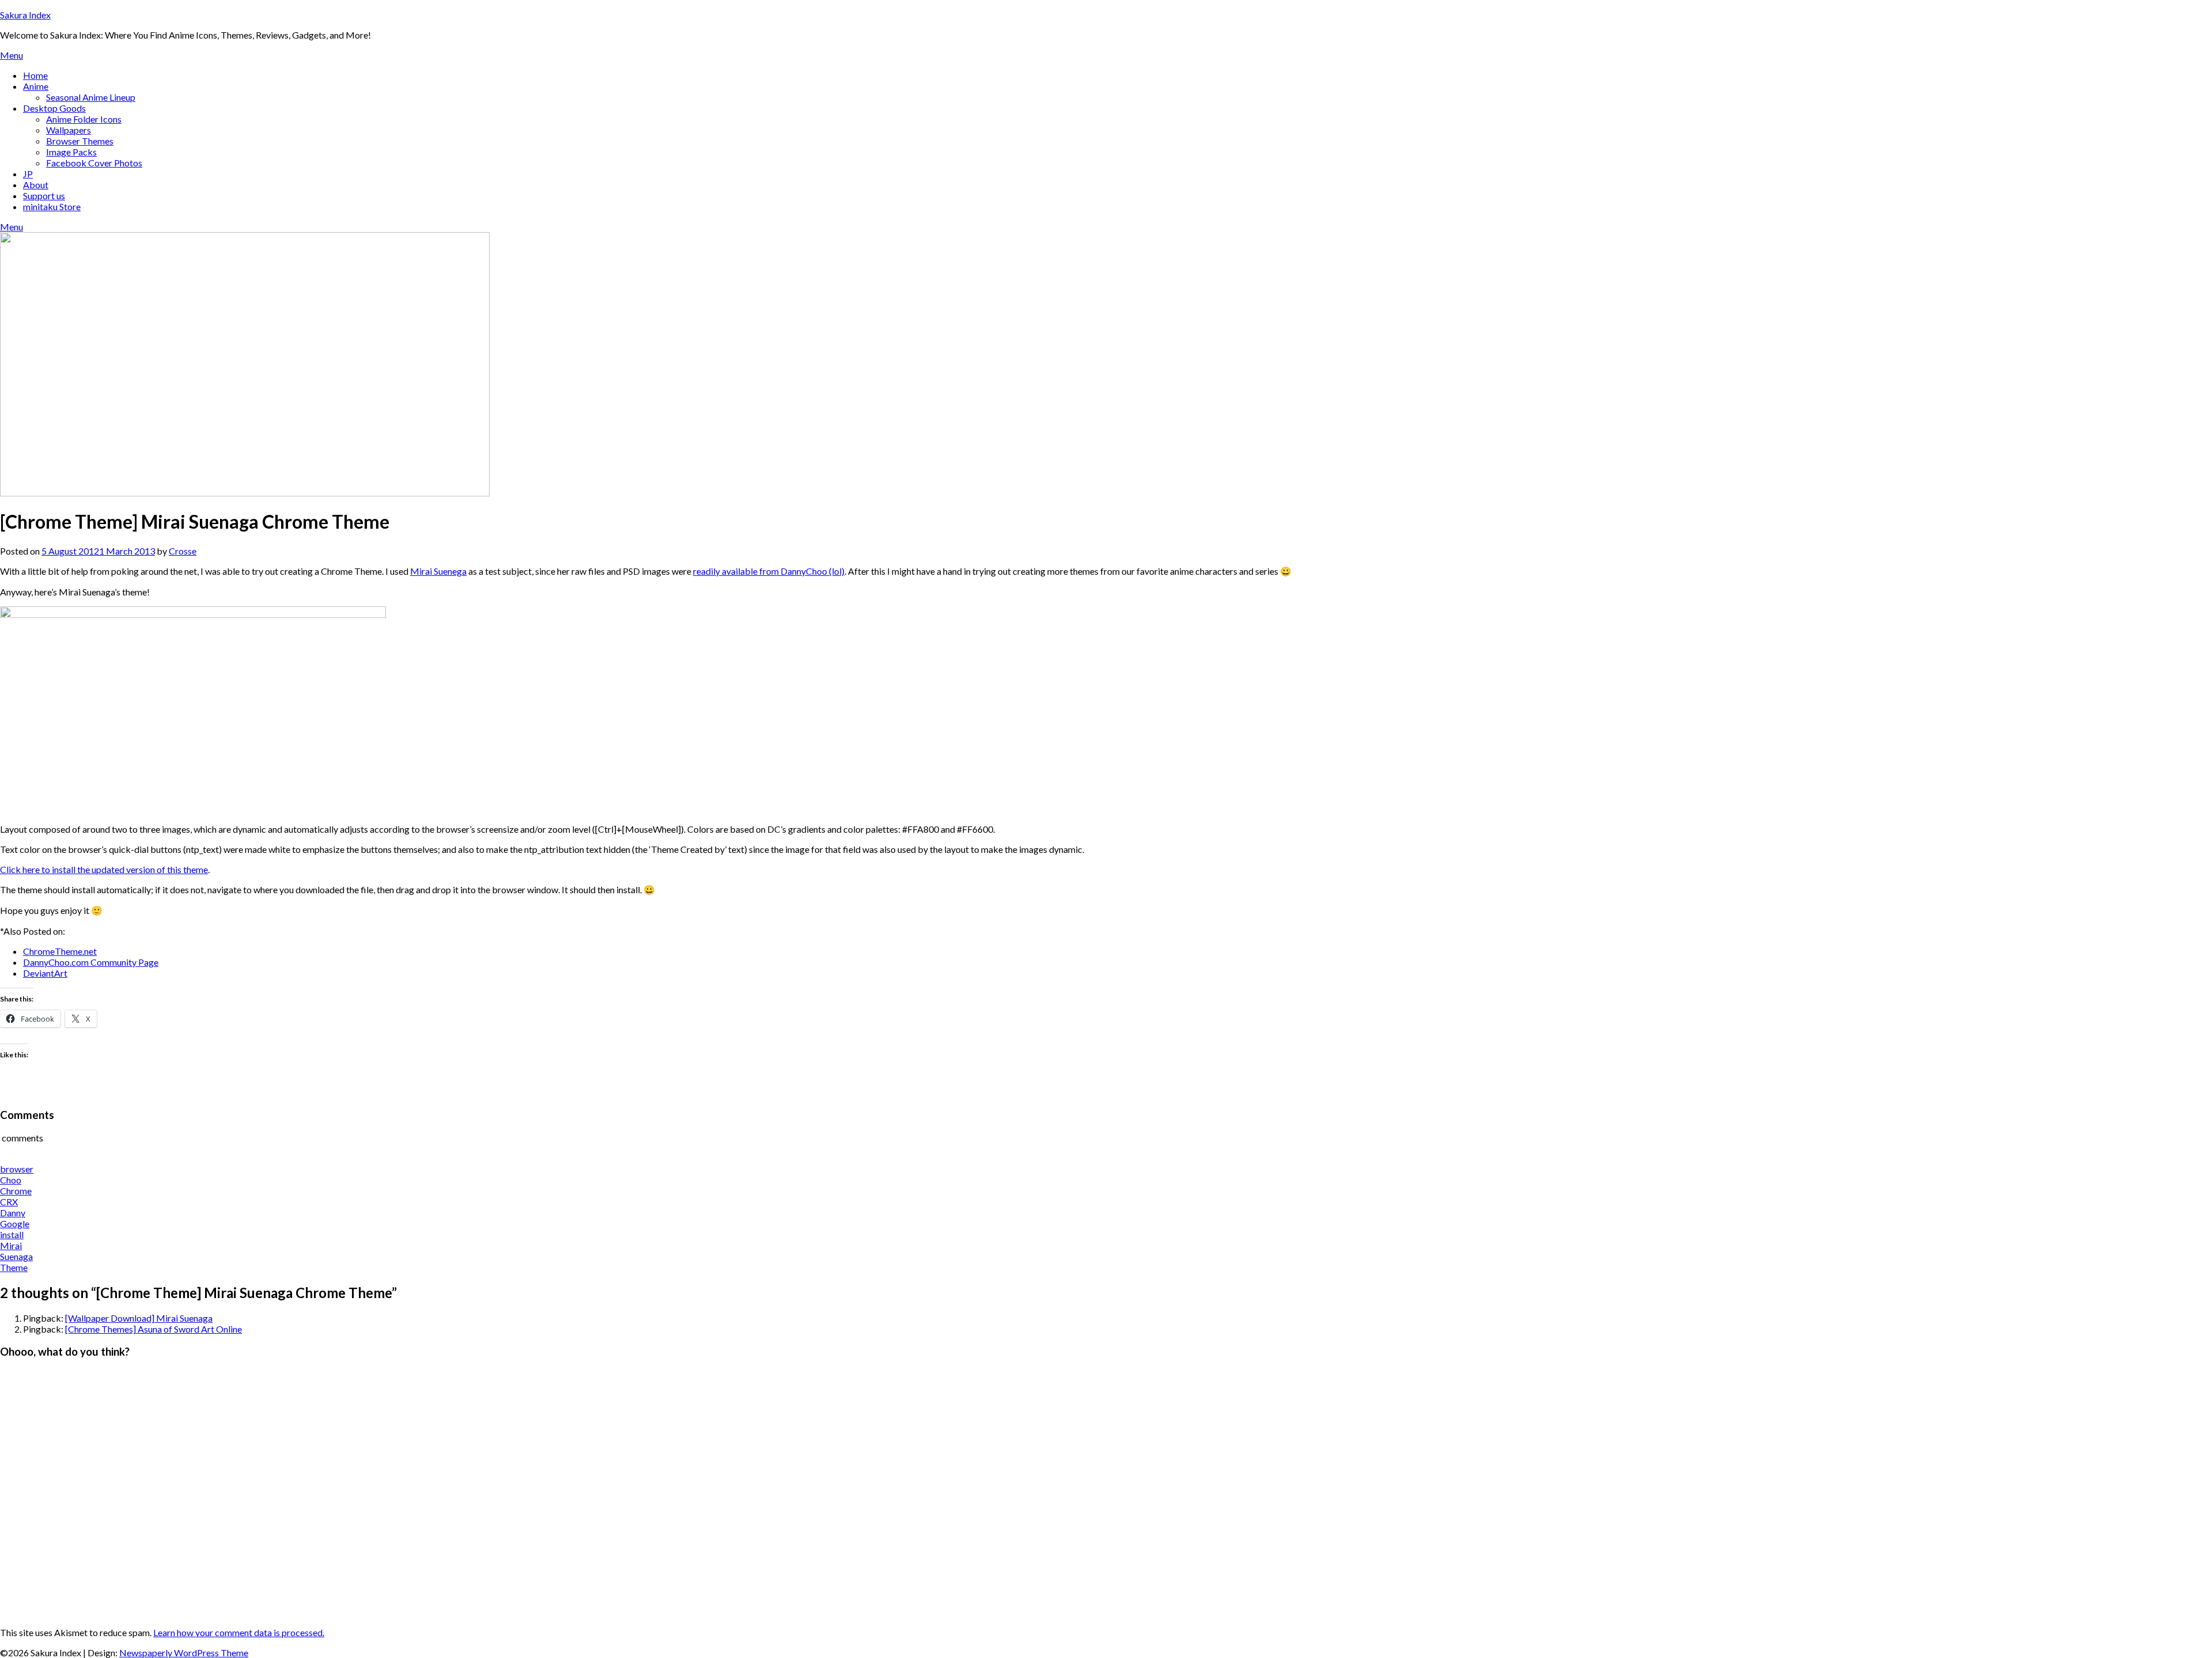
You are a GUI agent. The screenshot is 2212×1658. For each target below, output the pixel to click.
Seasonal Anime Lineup (91, 97)
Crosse (183, 551)
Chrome (16, 1191)
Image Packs (71, 152)
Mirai (11, 1245)
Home (35, 75)
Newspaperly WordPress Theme (184, 1653)
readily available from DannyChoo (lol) (769, 571)
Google (15, 1223)
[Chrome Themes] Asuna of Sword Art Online (154, 1329)
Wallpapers (69, 130)
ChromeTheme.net (60, 951)
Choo (11, 1180)
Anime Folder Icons (84, 119)
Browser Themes (80, 141)
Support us (44, 196)
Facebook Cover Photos (94, 163)
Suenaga (16, 1256)
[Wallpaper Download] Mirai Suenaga (139, 1318)
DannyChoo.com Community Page (91, 962)
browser (17, 1169)
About (36, 185)
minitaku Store (52, 206)
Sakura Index (25, 15)
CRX (9, 1202)
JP (28, 174)
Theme (14, 1267)
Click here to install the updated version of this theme (104, 869)
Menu (12, 55)
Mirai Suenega (438, 571)
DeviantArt (45, 973)
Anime (36, 86)
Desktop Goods (54, 108)
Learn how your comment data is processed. (239, 1632)
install (12, 1234)
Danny (13, 1213)
